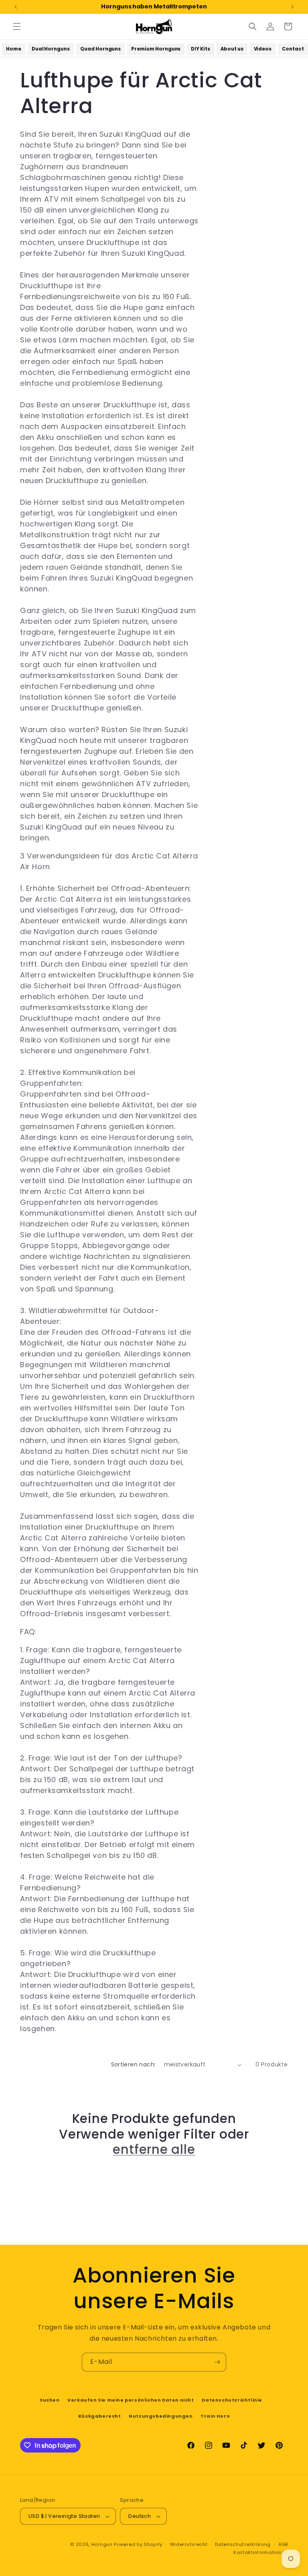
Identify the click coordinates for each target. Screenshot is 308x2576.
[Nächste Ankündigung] (292, 7)
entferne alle (154, 2149)
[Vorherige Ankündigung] (16, 7)
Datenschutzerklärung (243, 2544)
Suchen (50, 2400)
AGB (283, 2544)
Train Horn (215, 2416)
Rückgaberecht (100, 2416)
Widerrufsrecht (189, 2544)
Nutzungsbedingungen (161, 2416)
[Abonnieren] (217, 2362)
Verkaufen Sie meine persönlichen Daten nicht (131, 2400)
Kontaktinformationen (261, 2552)
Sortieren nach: (134, 2064)
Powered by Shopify (138, 2544)
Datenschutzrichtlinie (232, 2400)
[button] (17, 26)
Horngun (102, 2544)
